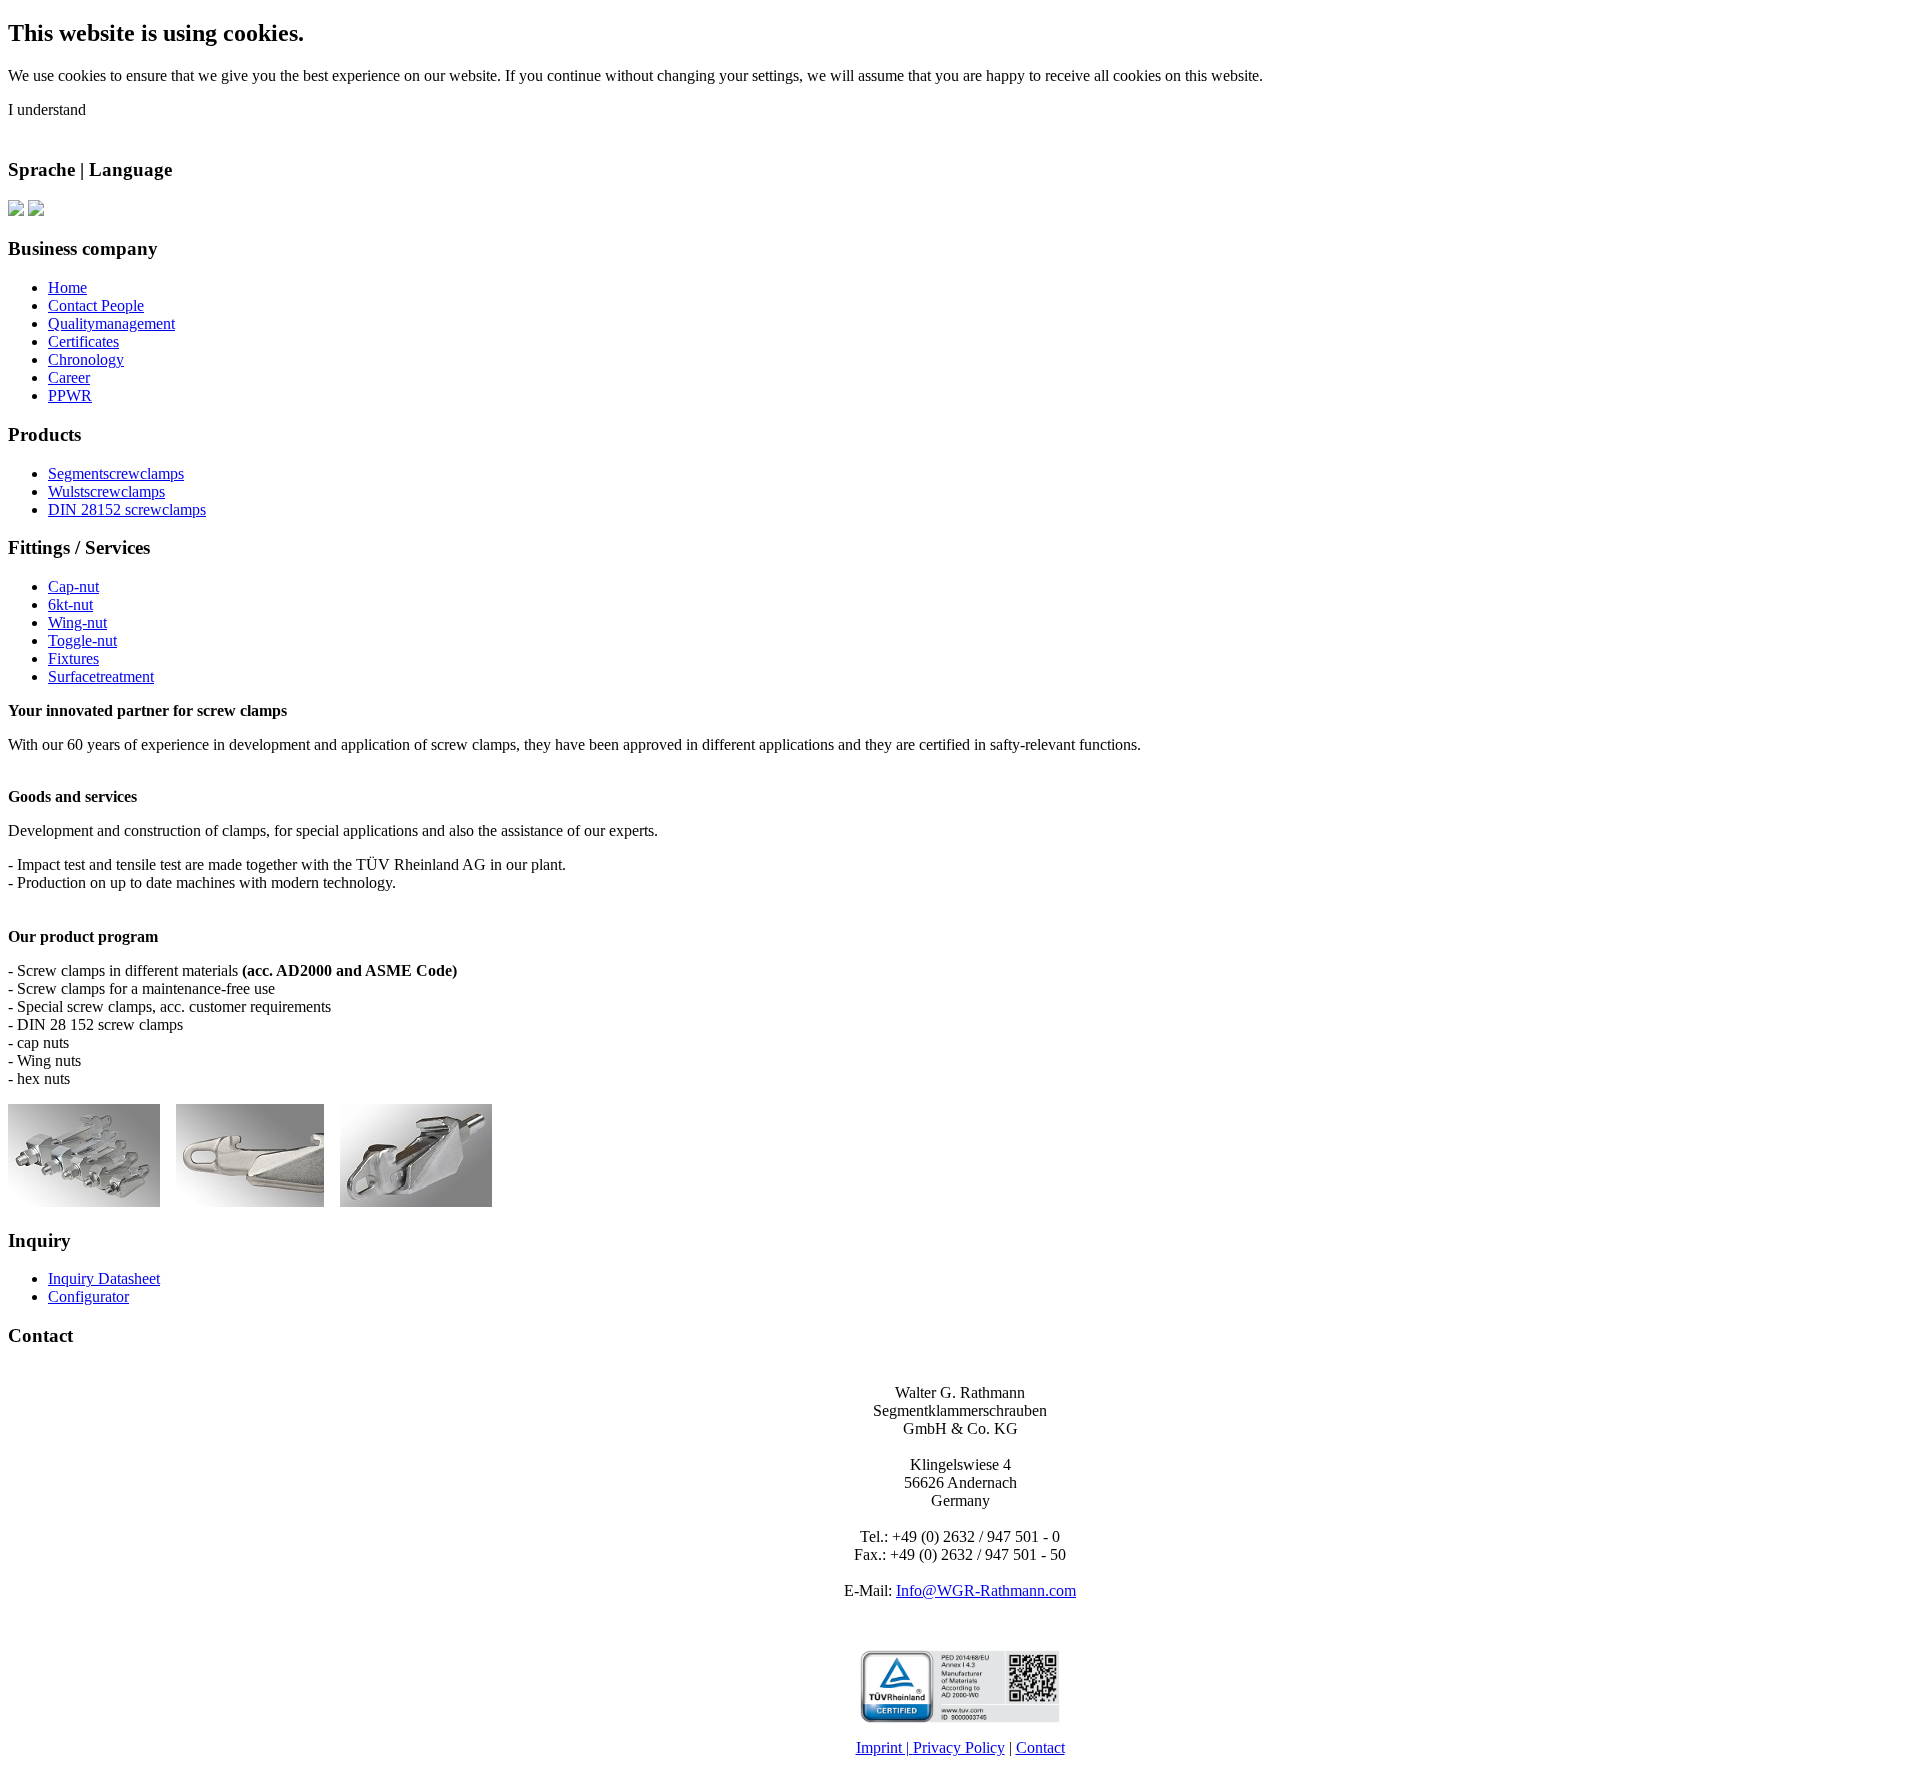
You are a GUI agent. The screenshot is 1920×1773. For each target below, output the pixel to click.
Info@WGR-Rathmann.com (986, 1590)
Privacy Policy (959, 1747)
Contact (1040, 1747)
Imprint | (884, 1747)
